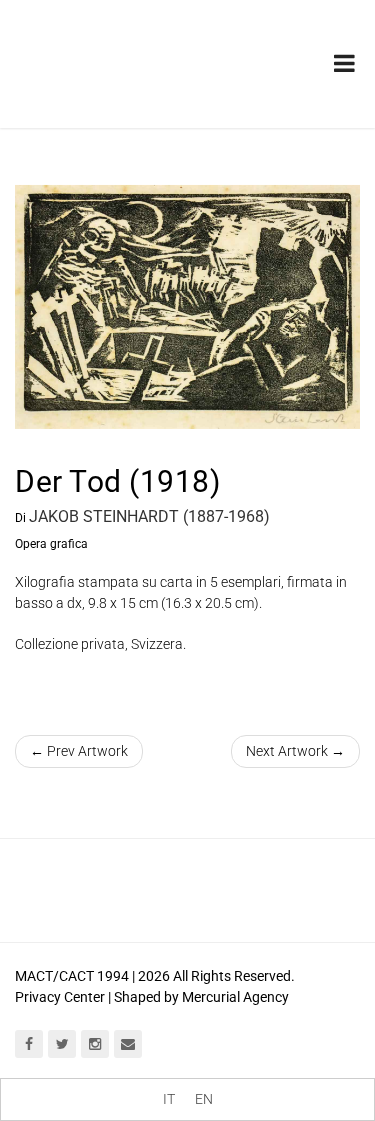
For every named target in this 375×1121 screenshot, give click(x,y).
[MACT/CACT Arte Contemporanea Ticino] (120, 49)
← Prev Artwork (79, 751)
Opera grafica (51, 544)
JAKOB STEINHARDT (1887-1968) (149, 516)
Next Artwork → (295, 751)
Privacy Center (60, 997)
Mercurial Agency (235, 997)
